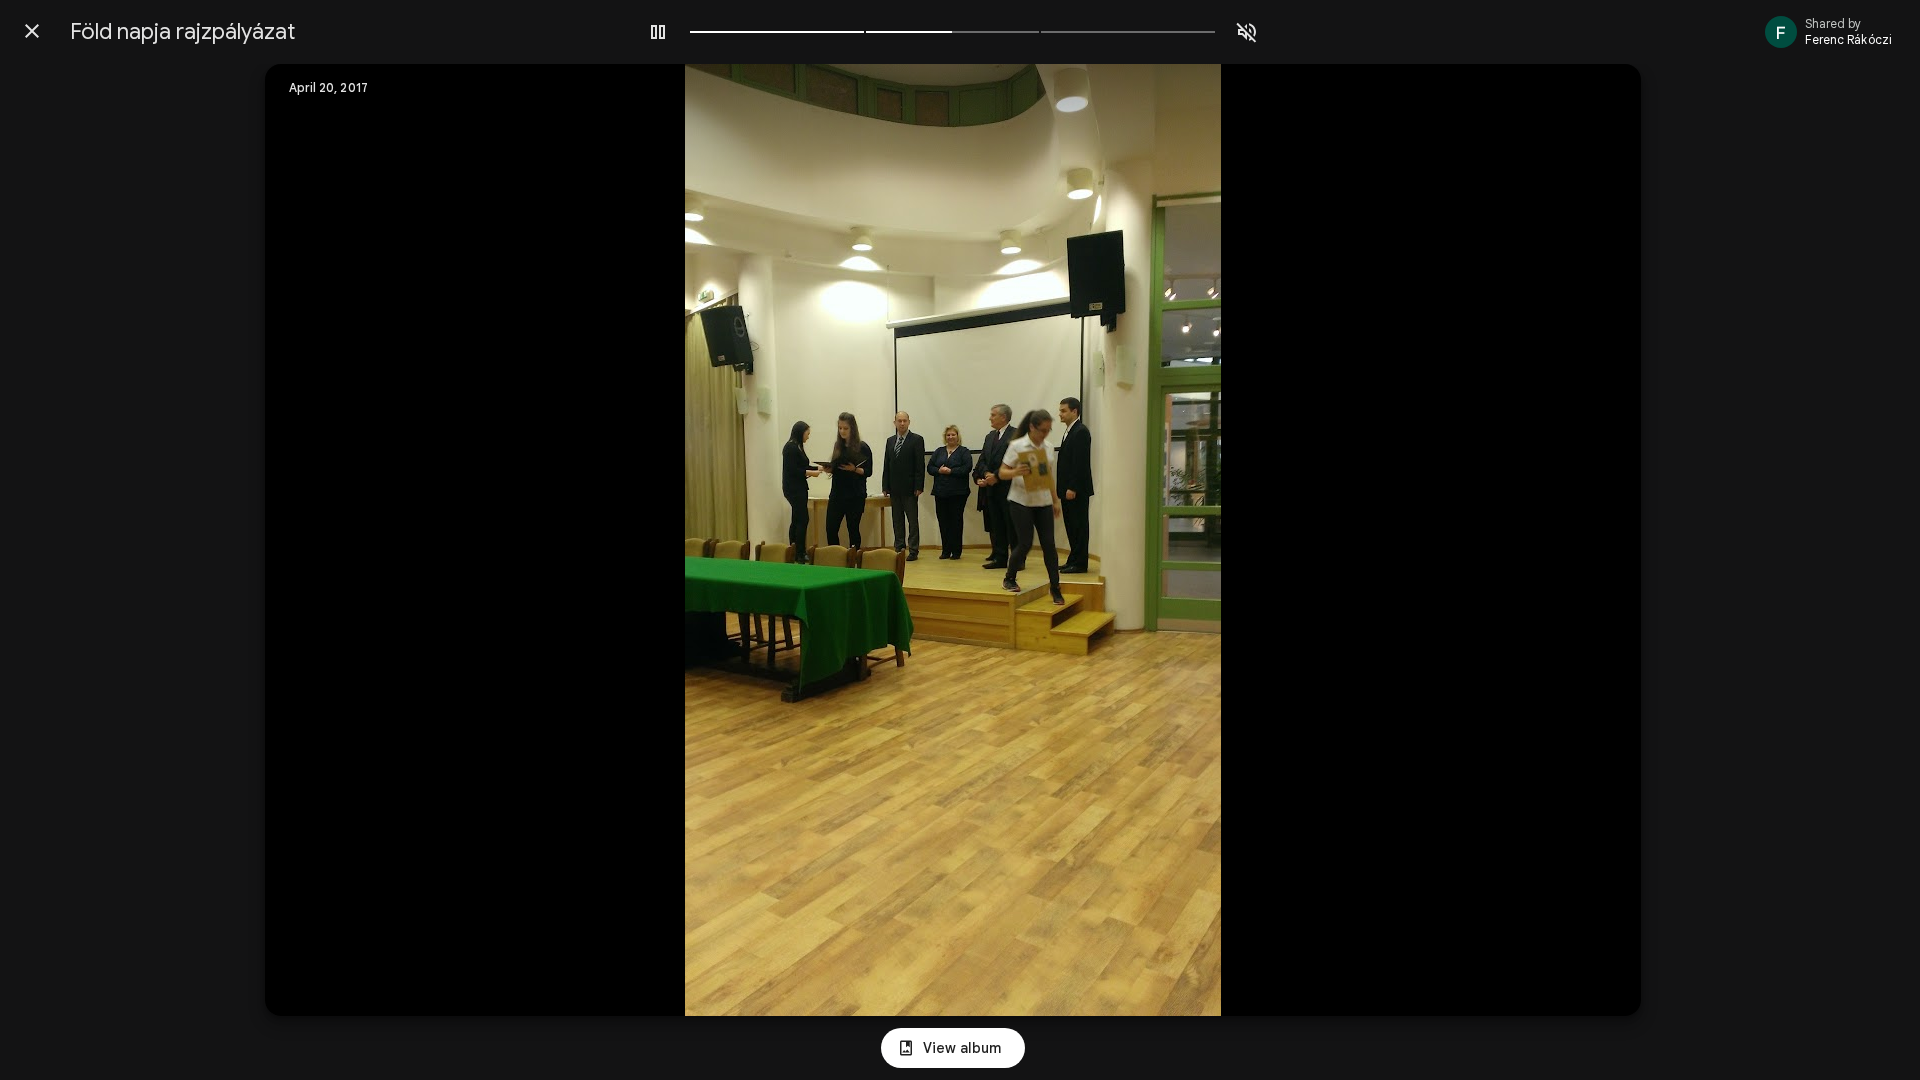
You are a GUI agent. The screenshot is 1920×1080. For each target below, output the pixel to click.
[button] (321, 540)
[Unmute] (1247, 32)
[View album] (953, 1048)
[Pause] (658, 32)
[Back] (32, 31)
